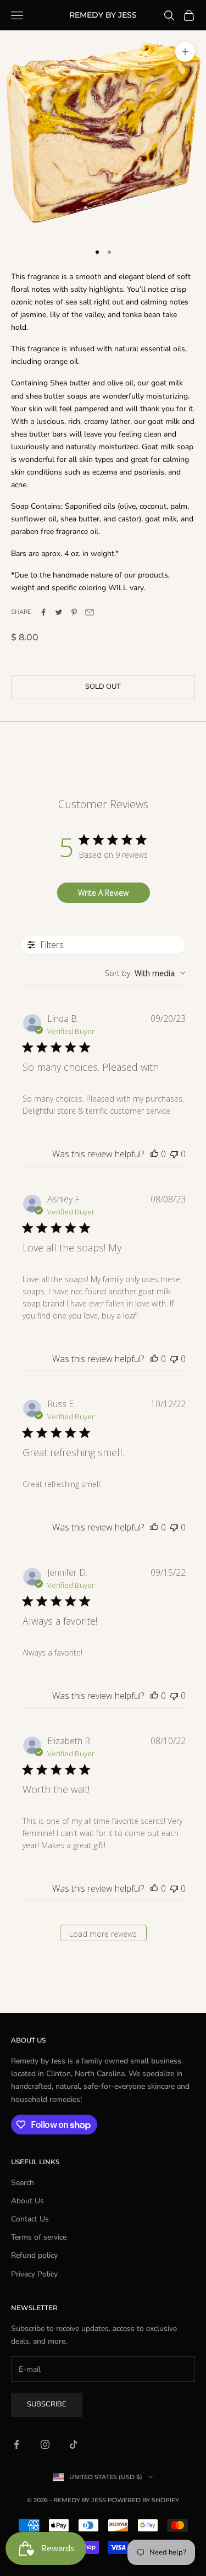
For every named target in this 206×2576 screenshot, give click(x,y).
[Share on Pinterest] (74, 612)
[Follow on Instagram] (45, 2444)
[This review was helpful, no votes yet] (154, 1154)
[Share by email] (90, 612)
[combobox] (145, 973)
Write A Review (103, 893)
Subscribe (47, 2404)
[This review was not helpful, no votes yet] (174, 1154)
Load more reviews (103, 1934)
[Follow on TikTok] (74, 2444)
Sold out (103, 687)
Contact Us (30, 2219)
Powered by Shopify (143, 2500)
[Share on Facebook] (43, 612)
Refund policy (34, 2255)
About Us (27, 2201)
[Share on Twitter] (59, 612)
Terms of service (39, 2237)
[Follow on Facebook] (16, 2444)
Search (23, 2183)
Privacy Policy (34, 2274)
